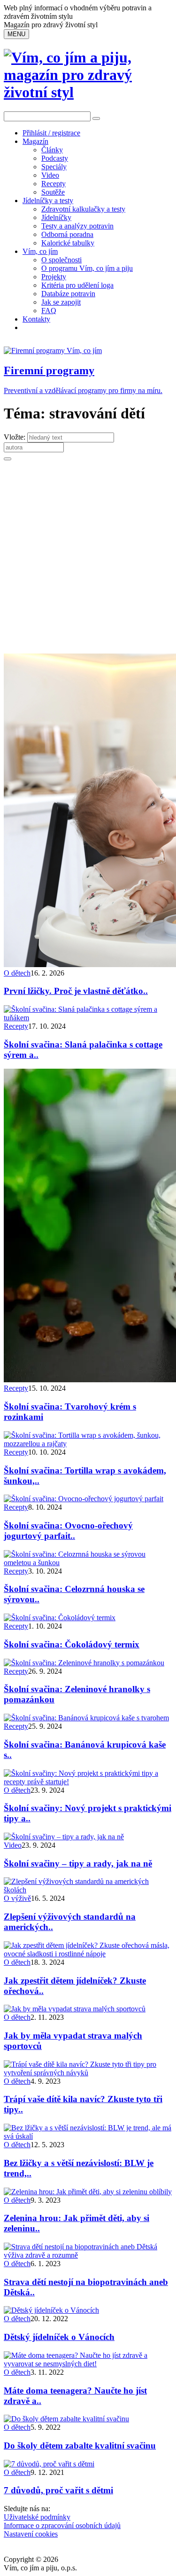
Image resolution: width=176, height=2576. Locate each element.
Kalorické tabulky (68, 243)
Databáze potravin (68, 294)
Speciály (54, 167)
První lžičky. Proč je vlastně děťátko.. (76, 991)
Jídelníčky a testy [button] (48, 201)
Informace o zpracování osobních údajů (62, 2525)
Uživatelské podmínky (37, 2517)
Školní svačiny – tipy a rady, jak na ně (78, 1863)
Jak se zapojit (61, 302)
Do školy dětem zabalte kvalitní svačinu (80, 2446)
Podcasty (55, 158)
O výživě (17, 1898)
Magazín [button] (35, 141)
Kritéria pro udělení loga (77, 285)
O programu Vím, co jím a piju (87, 268)
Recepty (54, 184)
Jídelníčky (56, 217)
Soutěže (53, 192)
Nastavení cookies (31, 2534)
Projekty (54, 277)
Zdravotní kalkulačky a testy (83, 209)
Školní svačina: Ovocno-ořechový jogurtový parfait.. (68, 1531)
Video (50, 175)
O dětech (17, 973)
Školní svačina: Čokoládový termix (72, 1644)
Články (52, 150)
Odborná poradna (67, 234)
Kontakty (36, 319)
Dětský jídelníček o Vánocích (59, 2337)
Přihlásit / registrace (51, 133)
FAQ (49, 311)
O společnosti (61, 260)
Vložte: (15, 437)
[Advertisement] (88, 561)
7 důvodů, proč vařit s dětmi (58, 2490)
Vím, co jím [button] (40, 251)
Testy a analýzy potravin (77, 226)
